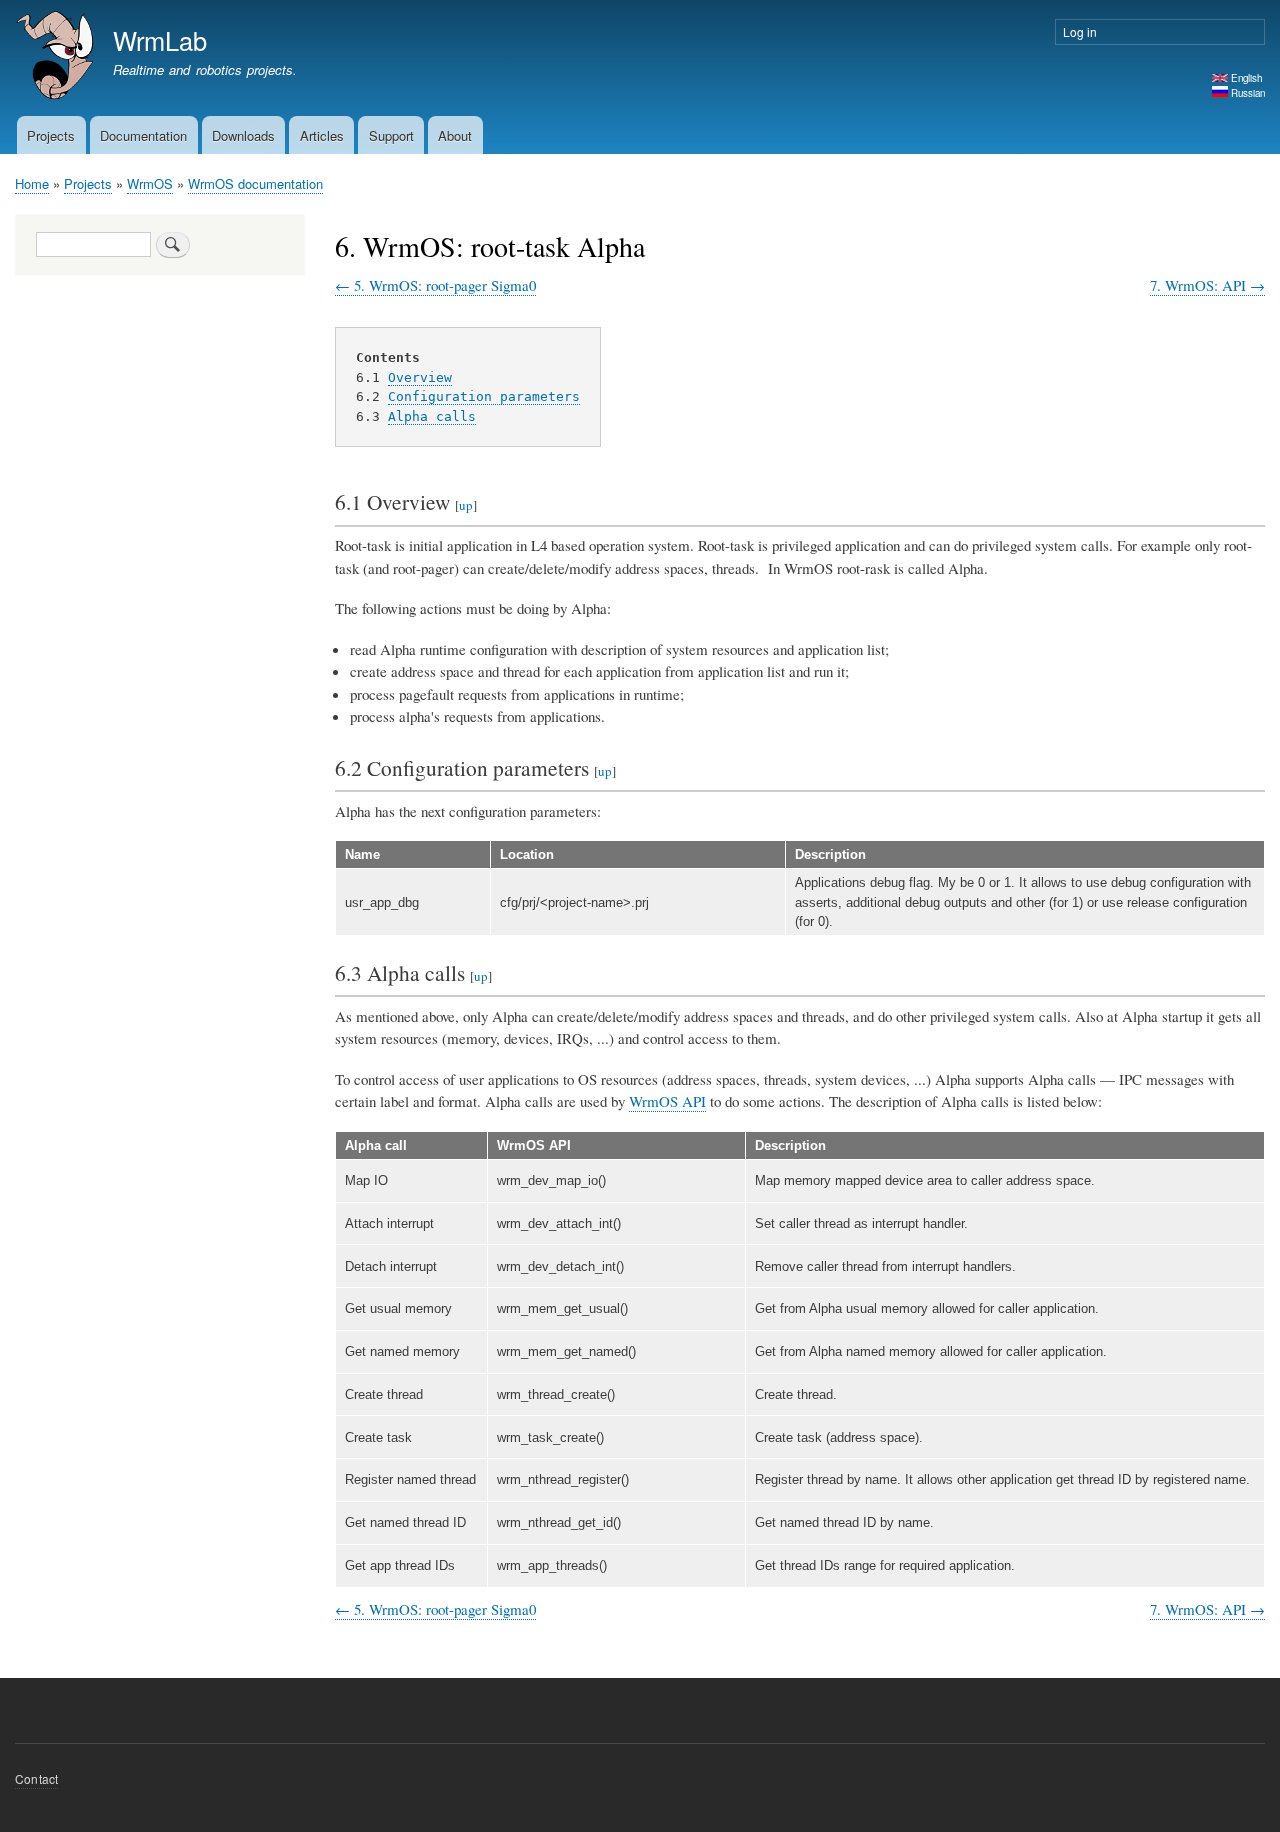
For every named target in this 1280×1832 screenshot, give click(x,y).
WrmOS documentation (255, 183)
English (1245, 78)
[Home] (55, 58)
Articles (322, 135)
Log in (1080, 31)
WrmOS (150, 183)
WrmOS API (667, 1101)
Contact (36, 1778)
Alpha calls (432, 416)
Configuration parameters (484, 396)
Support (391, 135)
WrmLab (160, 40)
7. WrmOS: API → (1207, 285)
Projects (51, 135)
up (466, 505)
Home (32, 183)
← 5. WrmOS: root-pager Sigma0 (435, 285)
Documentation (143, 135)
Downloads (243, 135)
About (455, 135)
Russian (1246, 93)
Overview (420, 377)
